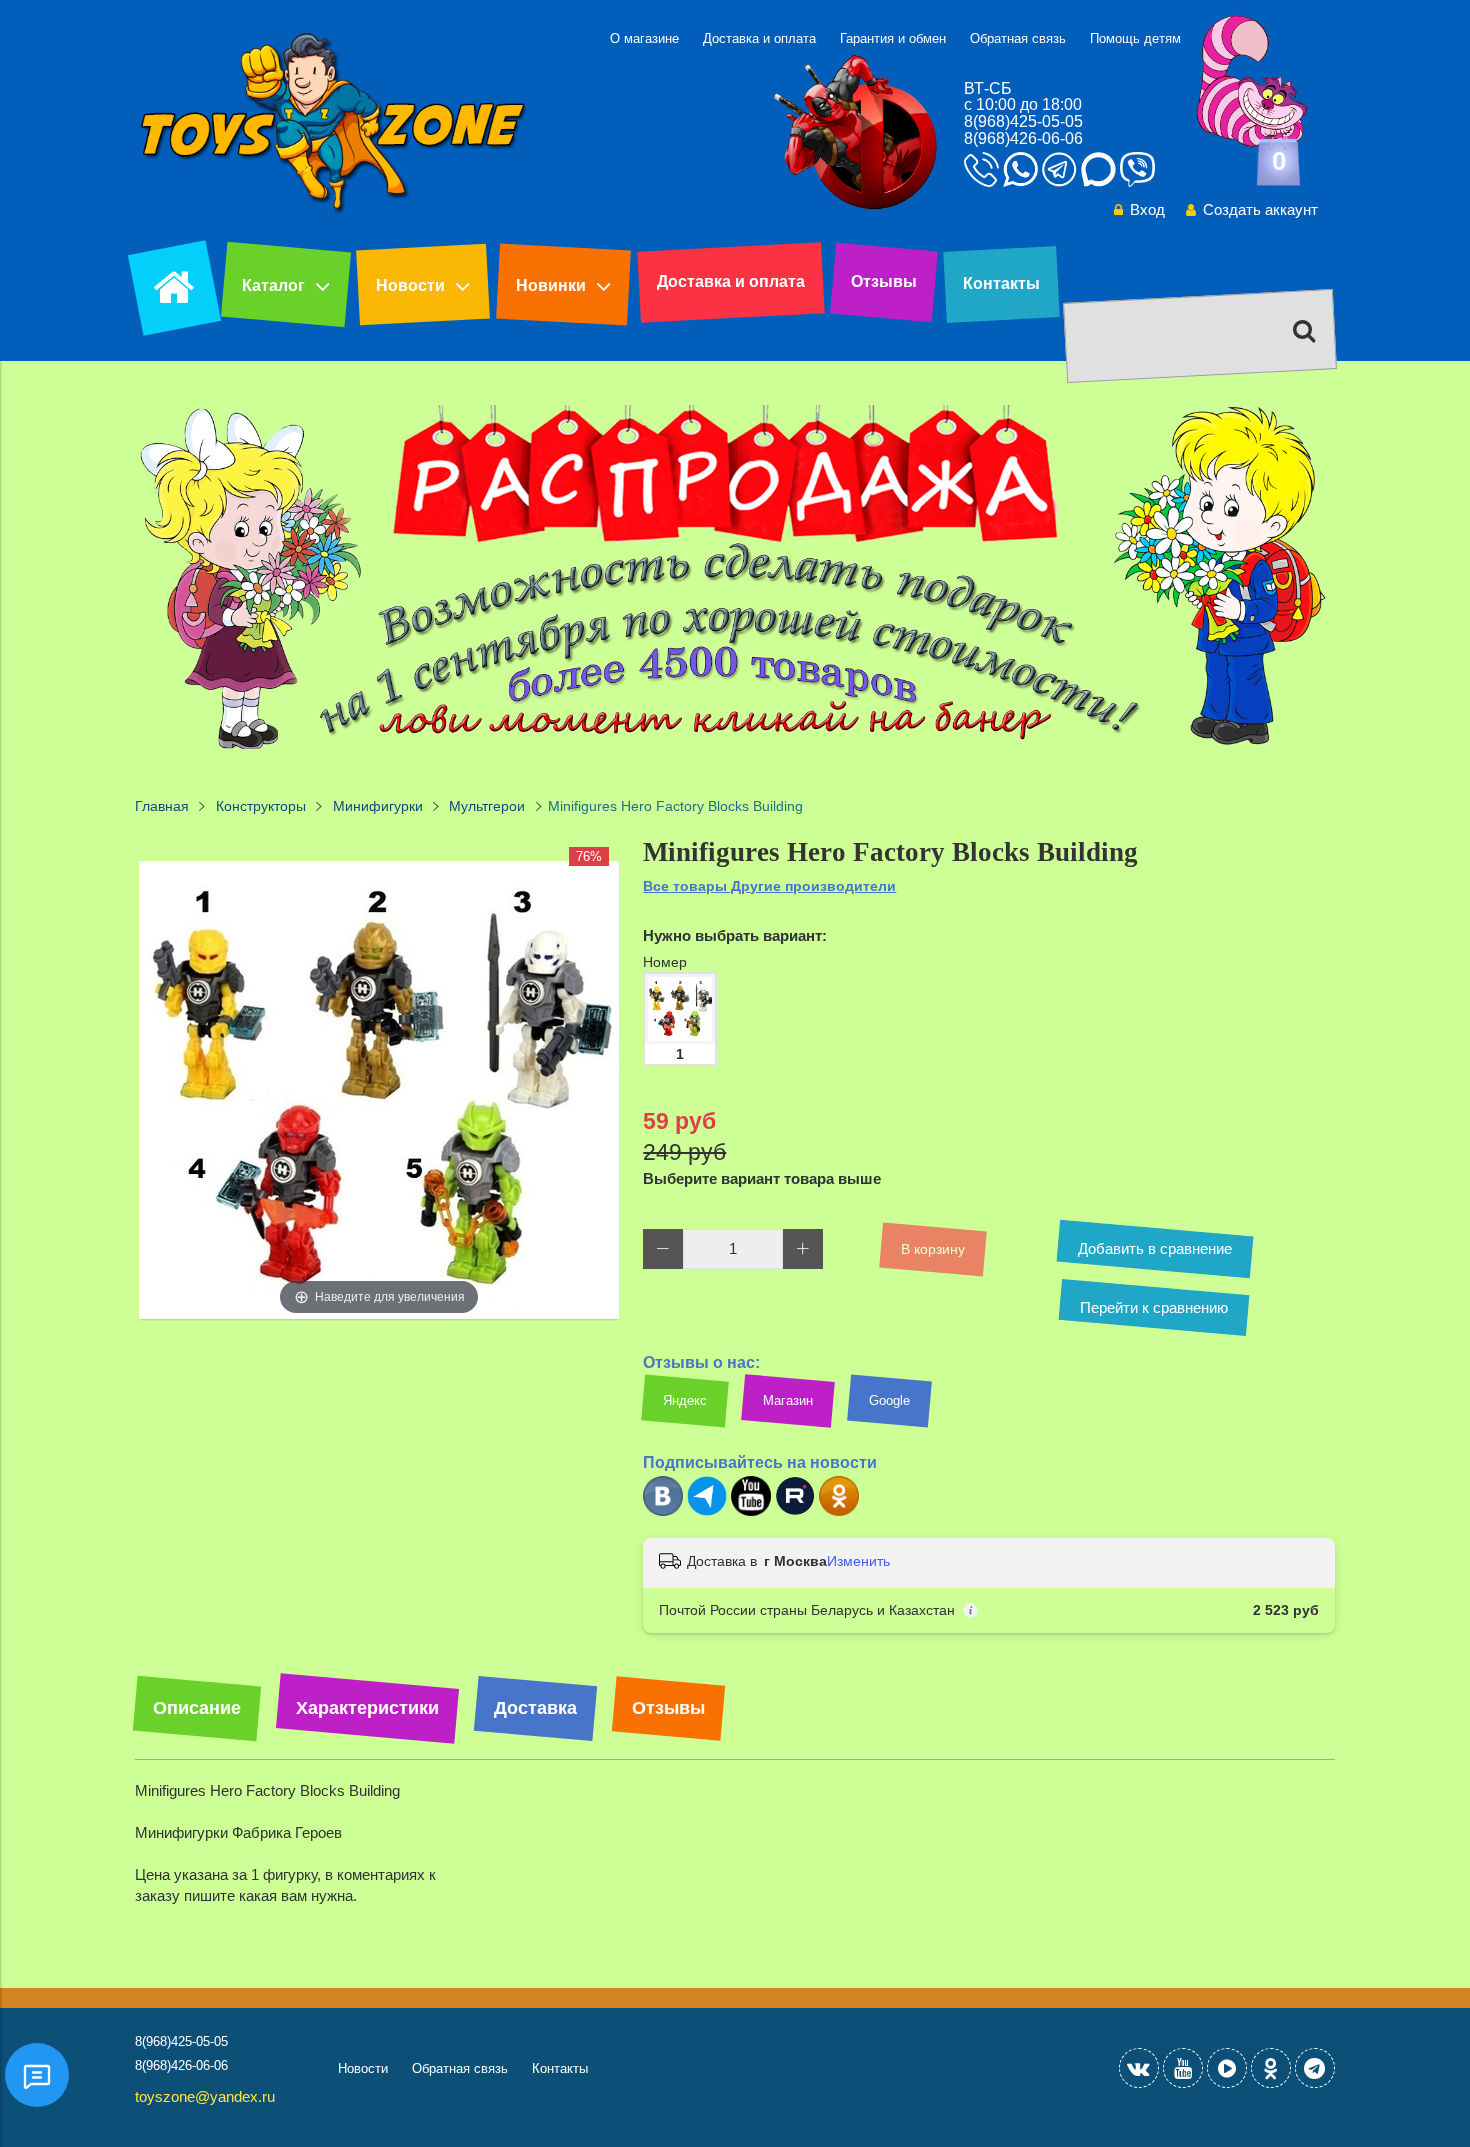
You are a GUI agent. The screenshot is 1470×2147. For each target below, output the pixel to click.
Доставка (535, 1708)
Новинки (551, 285)
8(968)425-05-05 (1023, 121)
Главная (162, 806)
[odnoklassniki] (1271, 2068)
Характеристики (367, 1708)
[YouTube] (1183, 2068)
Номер (665, 962)
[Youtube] (751, 1511)
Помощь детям (1135, 38)
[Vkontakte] (1139, 2068)
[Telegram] (707, 1511)
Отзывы (884, 281)
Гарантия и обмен (893, 38)
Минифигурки (378, 806)
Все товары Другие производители (769, 886)
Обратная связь (1018, 38)
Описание (197, 1708)
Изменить (858, 1561)
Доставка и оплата (759, 38)
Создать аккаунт (1260, 209)
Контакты (1001, 283)
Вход (1147, 209)
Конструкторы (261, 806)
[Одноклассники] (839, 1511)
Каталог (273, 285)
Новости (410, 285)
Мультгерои (487, 806)
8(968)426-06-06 (1023, 138)
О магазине (644, 38)
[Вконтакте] (663, 1511)
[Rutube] (795, 1511)
